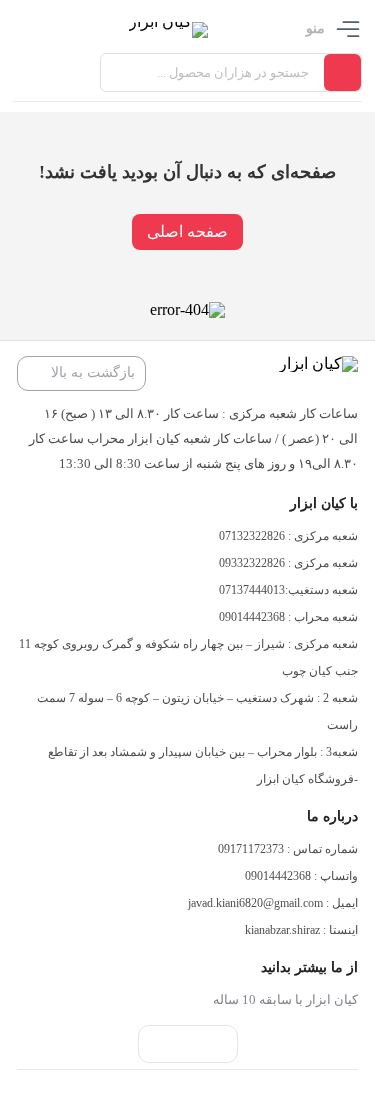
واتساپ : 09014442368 (301, 876)
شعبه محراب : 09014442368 (288, 617)
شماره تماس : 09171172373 (288, 849)
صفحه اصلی (187, 231)
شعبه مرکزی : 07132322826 (288, 536)
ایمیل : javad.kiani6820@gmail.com (273, 903)
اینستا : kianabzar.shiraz (301, 930)
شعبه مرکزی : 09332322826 (288, 563)
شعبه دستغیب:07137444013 (288, 590)
